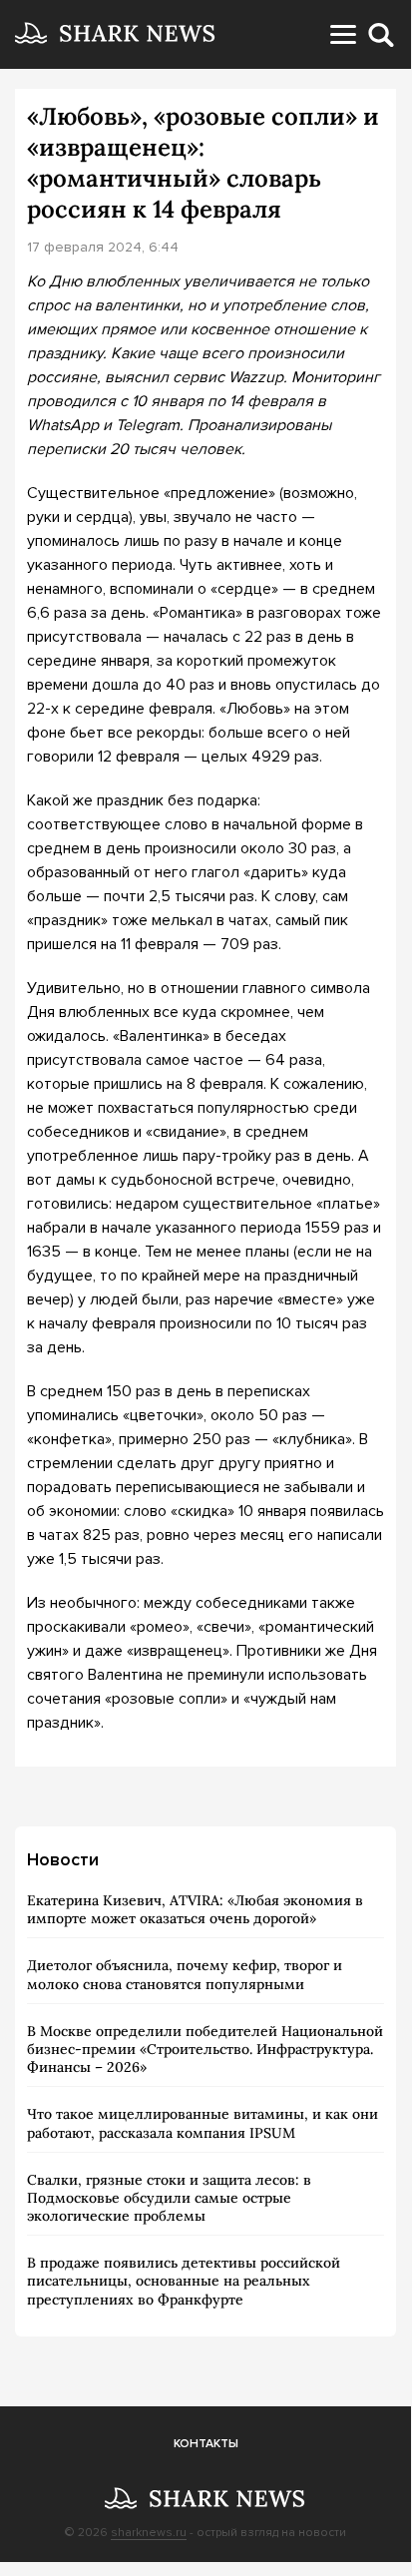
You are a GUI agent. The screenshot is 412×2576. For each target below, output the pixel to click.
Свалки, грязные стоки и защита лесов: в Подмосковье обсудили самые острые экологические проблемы (169, 2198)
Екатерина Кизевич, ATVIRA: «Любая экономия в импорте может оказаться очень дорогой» (195, 1909)
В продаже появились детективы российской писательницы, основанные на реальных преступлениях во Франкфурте (184, 2281)
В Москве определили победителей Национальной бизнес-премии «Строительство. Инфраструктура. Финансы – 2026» (205, 2049)
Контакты (206, 2444)
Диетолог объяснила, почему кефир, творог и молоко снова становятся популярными (185, 1974)
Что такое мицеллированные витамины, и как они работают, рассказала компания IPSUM (203, 2123)
